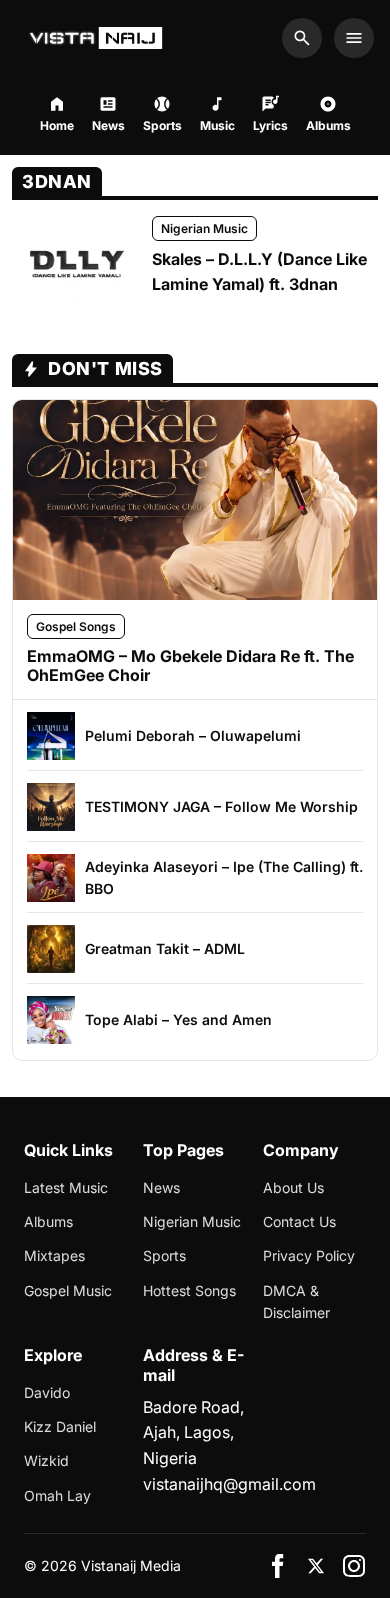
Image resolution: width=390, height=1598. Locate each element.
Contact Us (299, 1221)
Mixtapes (54, 1255)
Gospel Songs (76, 626)
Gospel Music (68, 1290)
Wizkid (46, 1460)
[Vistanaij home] (98, 38)
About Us (293, 1187)
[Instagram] (354, 1566)
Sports (164, 1255)
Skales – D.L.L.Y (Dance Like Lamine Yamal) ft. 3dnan (259, 272)
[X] (316, 1566)
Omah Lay (57, 1495)
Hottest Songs (189, 1290)
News (161, 1187)
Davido (47, 1392)
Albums (48, 1221)
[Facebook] (278, 1566)
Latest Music (66, 1187)
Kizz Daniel (60, 1426)
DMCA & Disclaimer (296, 1301)
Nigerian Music (204, 228)
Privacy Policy (309, 1255)
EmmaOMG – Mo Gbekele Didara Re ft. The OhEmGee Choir (190, 665)
